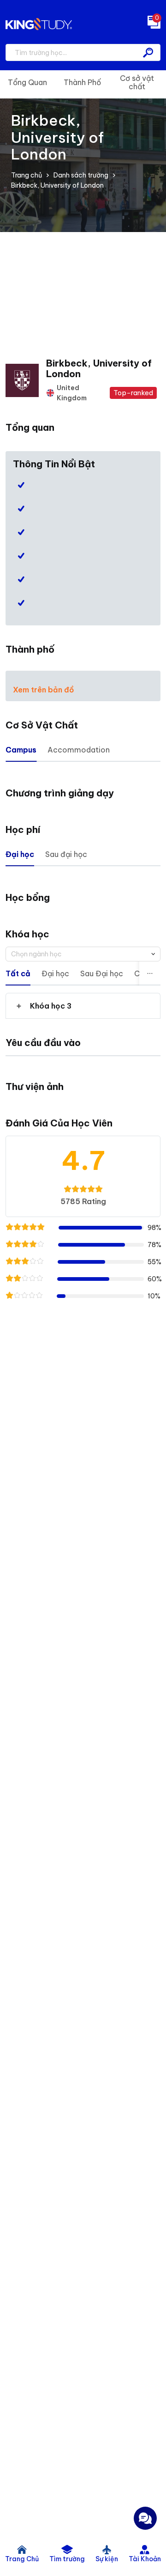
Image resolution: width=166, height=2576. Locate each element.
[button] (83, 1006)
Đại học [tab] (20, 854)
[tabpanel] (83, 1006)
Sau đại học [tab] (66, 854)
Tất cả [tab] (18, 973)
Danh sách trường (81, 175)
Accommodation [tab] (79, 750)
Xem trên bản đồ (44, 690)
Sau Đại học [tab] (102, 973)
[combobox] (83, 954)
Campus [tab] (21, 750)
